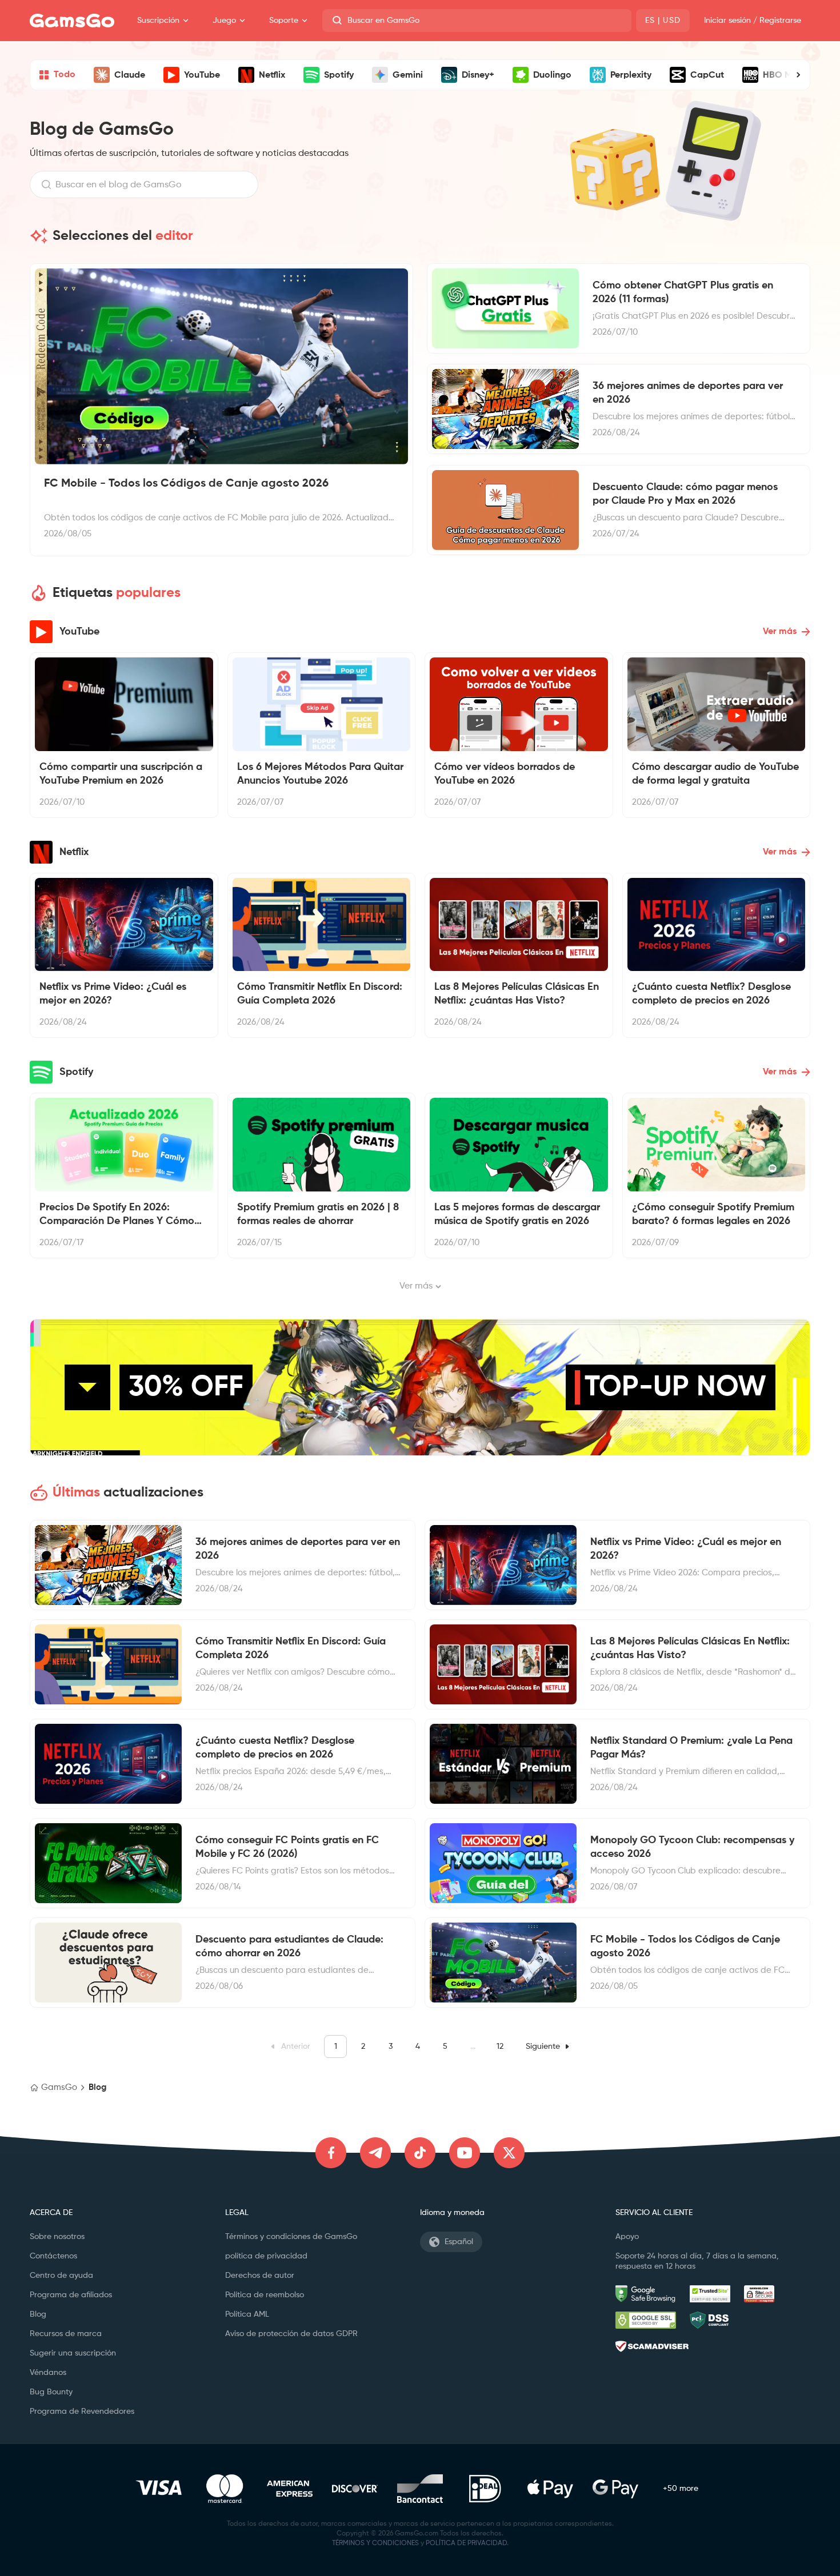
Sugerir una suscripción (73, 2353)
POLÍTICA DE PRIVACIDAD (466, 2543)
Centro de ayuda (61, 2276)
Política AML (247, 2314)
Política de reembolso (265, 2295)
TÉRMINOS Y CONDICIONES (375, 2543)
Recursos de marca (66, 2334)
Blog (38, 2314)
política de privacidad (266, 2256)
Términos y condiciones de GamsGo (291, 2237)
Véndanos (48, 2373)
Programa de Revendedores (82, 2412)
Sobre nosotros (57, 2237)
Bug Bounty (51, 2392)
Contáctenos (53, 2256)
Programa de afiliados (71, 2295)
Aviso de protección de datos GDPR (291, 2334)
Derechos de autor (260, 2276)
